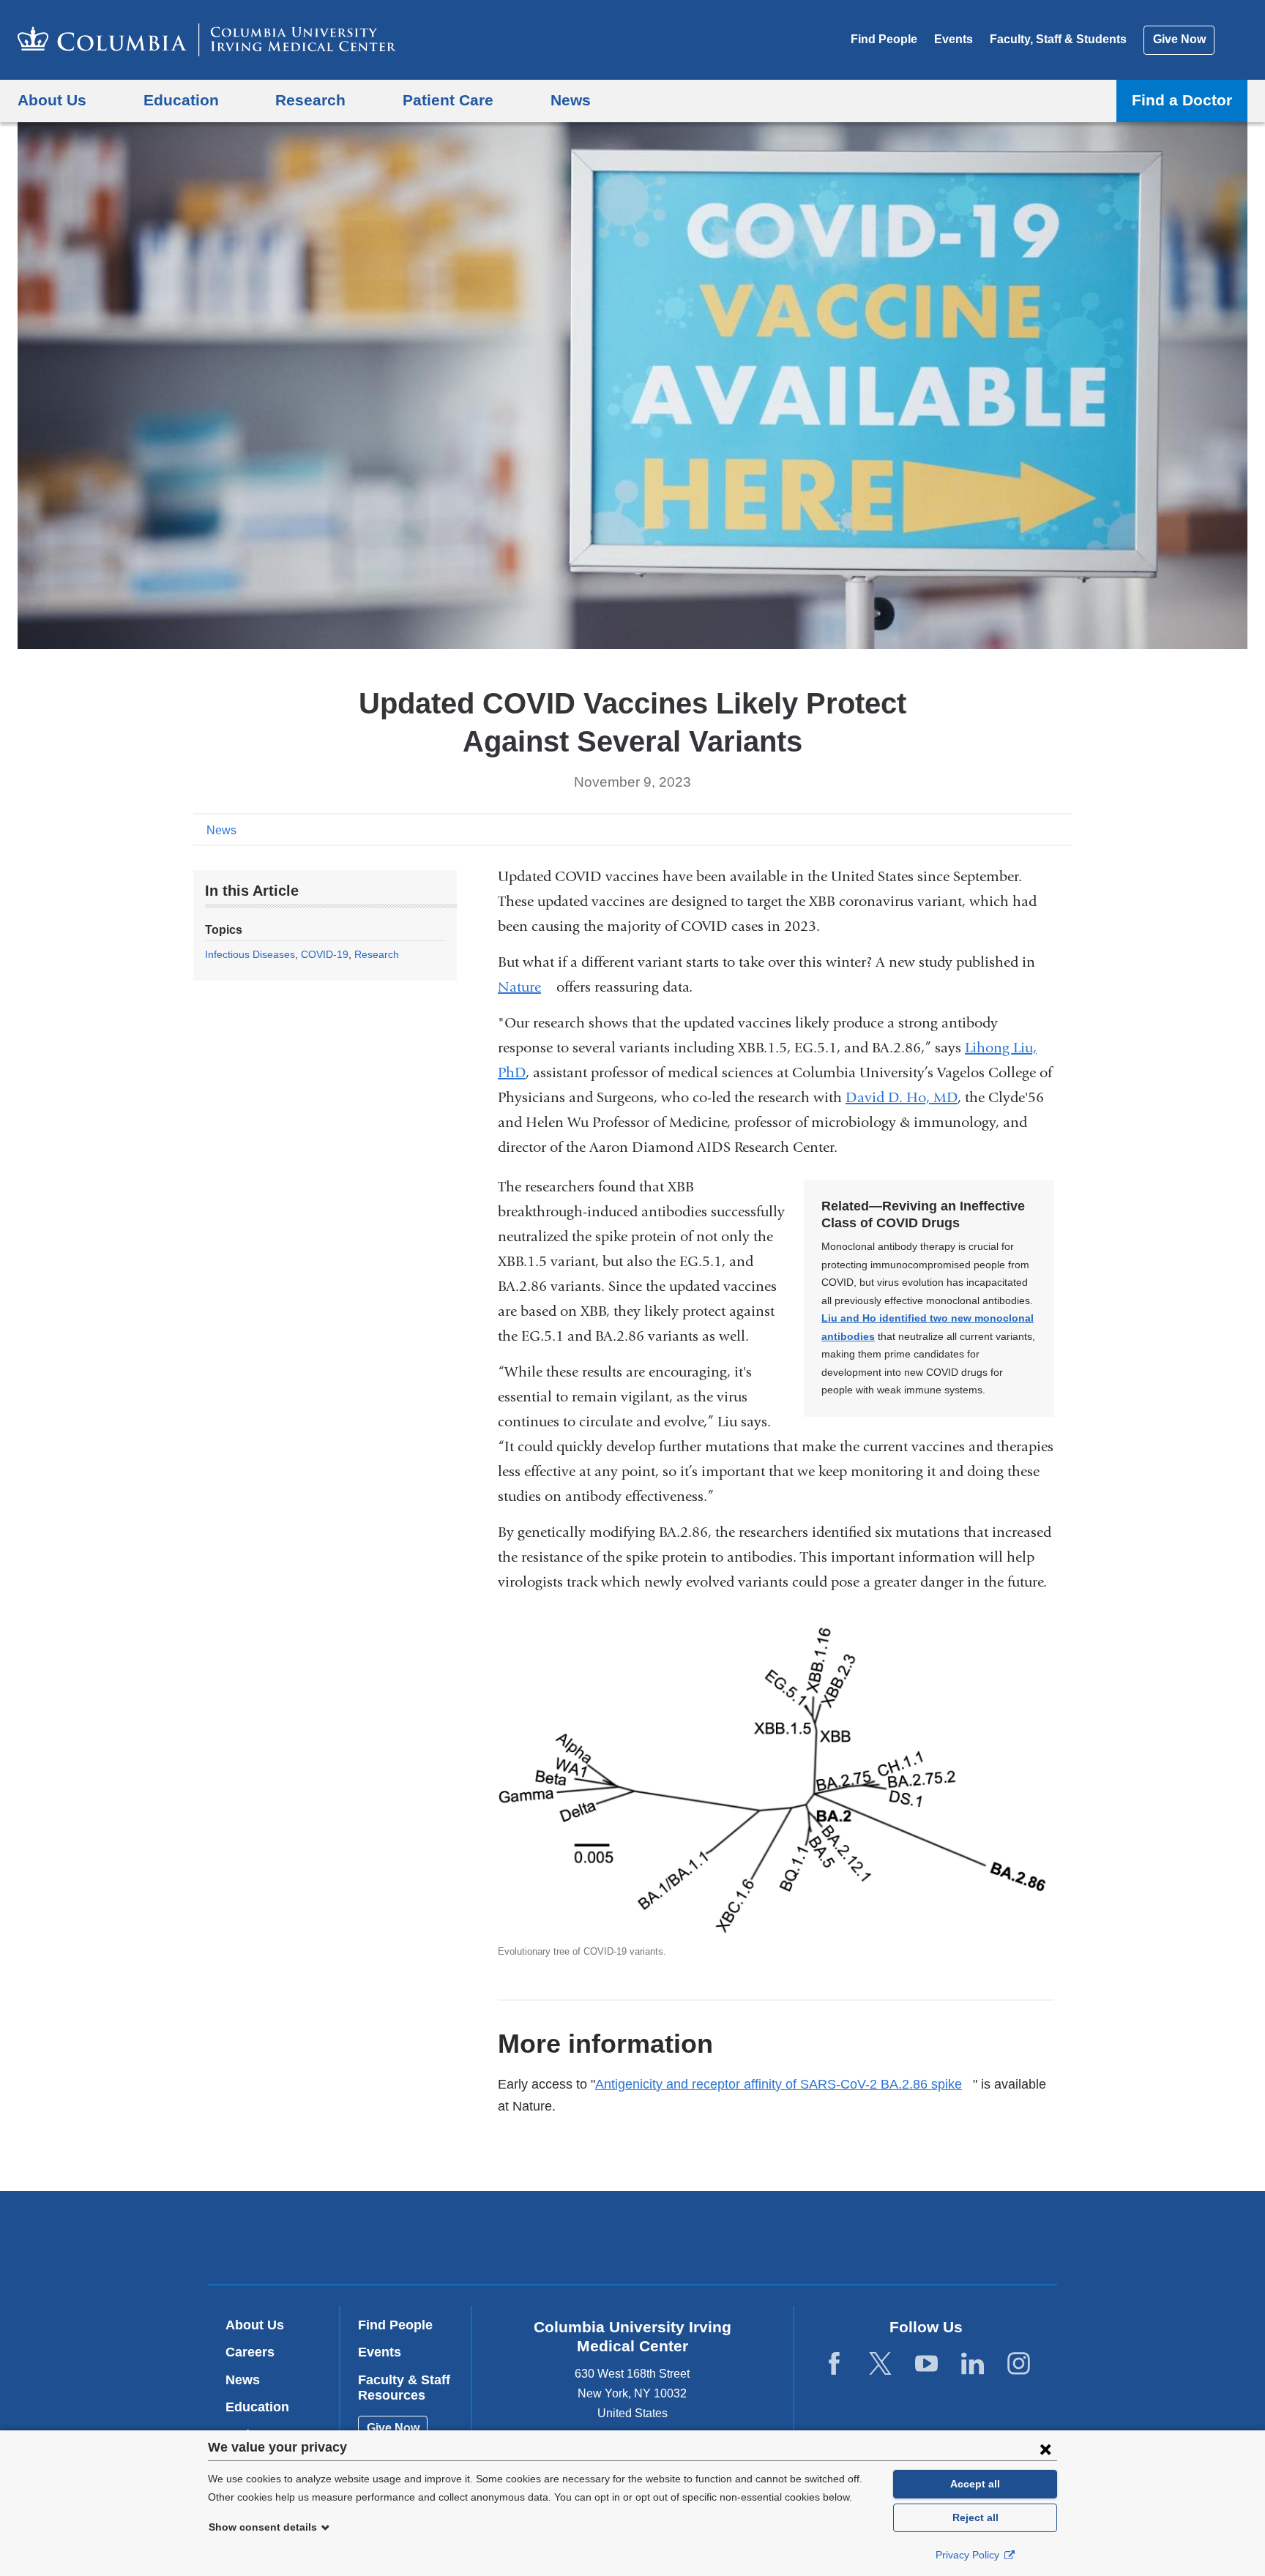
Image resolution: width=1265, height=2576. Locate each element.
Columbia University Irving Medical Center (539, 2237)
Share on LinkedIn (1038, 829)
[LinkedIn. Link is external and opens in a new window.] (973, 2364)
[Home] (207, 40)
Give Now (1179, 39)
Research (377, 954)
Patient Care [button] (448, 100)
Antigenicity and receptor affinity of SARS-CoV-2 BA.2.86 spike (784, 2084)
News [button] (571, 100)
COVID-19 (325, 954)
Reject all (975, 2517)
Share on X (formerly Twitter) (1015, 829)
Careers (250, 2352)
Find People (884, 39)
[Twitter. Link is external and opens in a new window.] (880, 2364)
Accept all (975, 2484)
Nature (525, 987)
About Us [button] (52, 100)
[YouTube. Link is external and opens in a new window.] (926, 2364)
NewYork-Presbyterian (738, 2241)
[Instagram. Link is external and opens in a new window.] (1019, 2364)
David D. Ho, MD (902, 1097)
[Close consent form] (1045, 2449)
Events (954, 39)
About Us (255, 2325)
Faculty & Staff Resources (404, 2388)
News (221, 830)
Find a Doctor (1182, 100)
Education (257, 2407)
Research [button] (310, 100)
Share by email (1061, 829)
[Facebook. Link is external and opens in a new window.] (834, 2364)
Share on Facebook (991, 829)
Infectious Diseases (250, 954)
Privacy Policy (969, 2555)
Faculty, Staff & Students (1058, 39)
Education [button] (181, 100)
